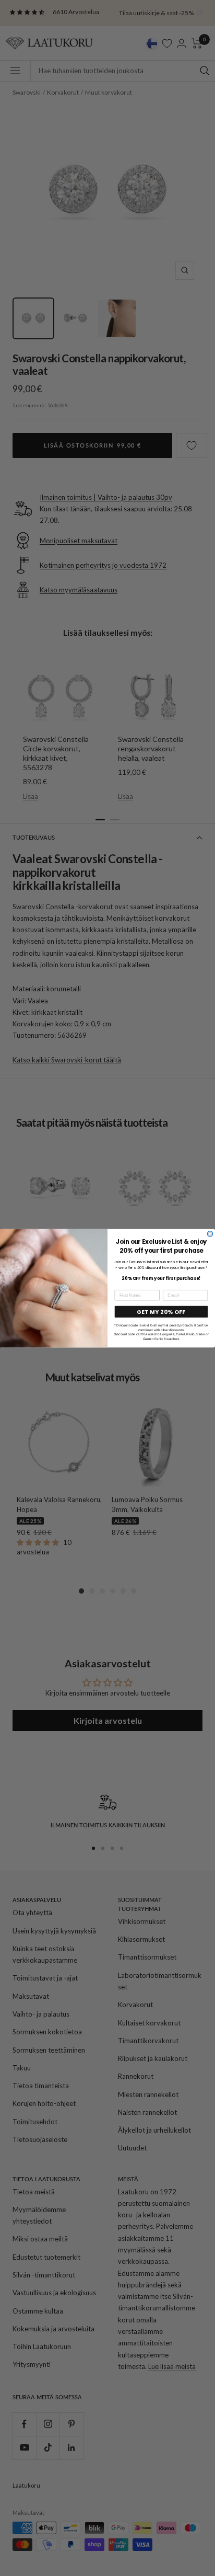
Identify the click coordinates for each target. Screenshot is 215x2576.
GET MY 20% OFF (161, 1312)
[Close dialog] (210, 1234)
